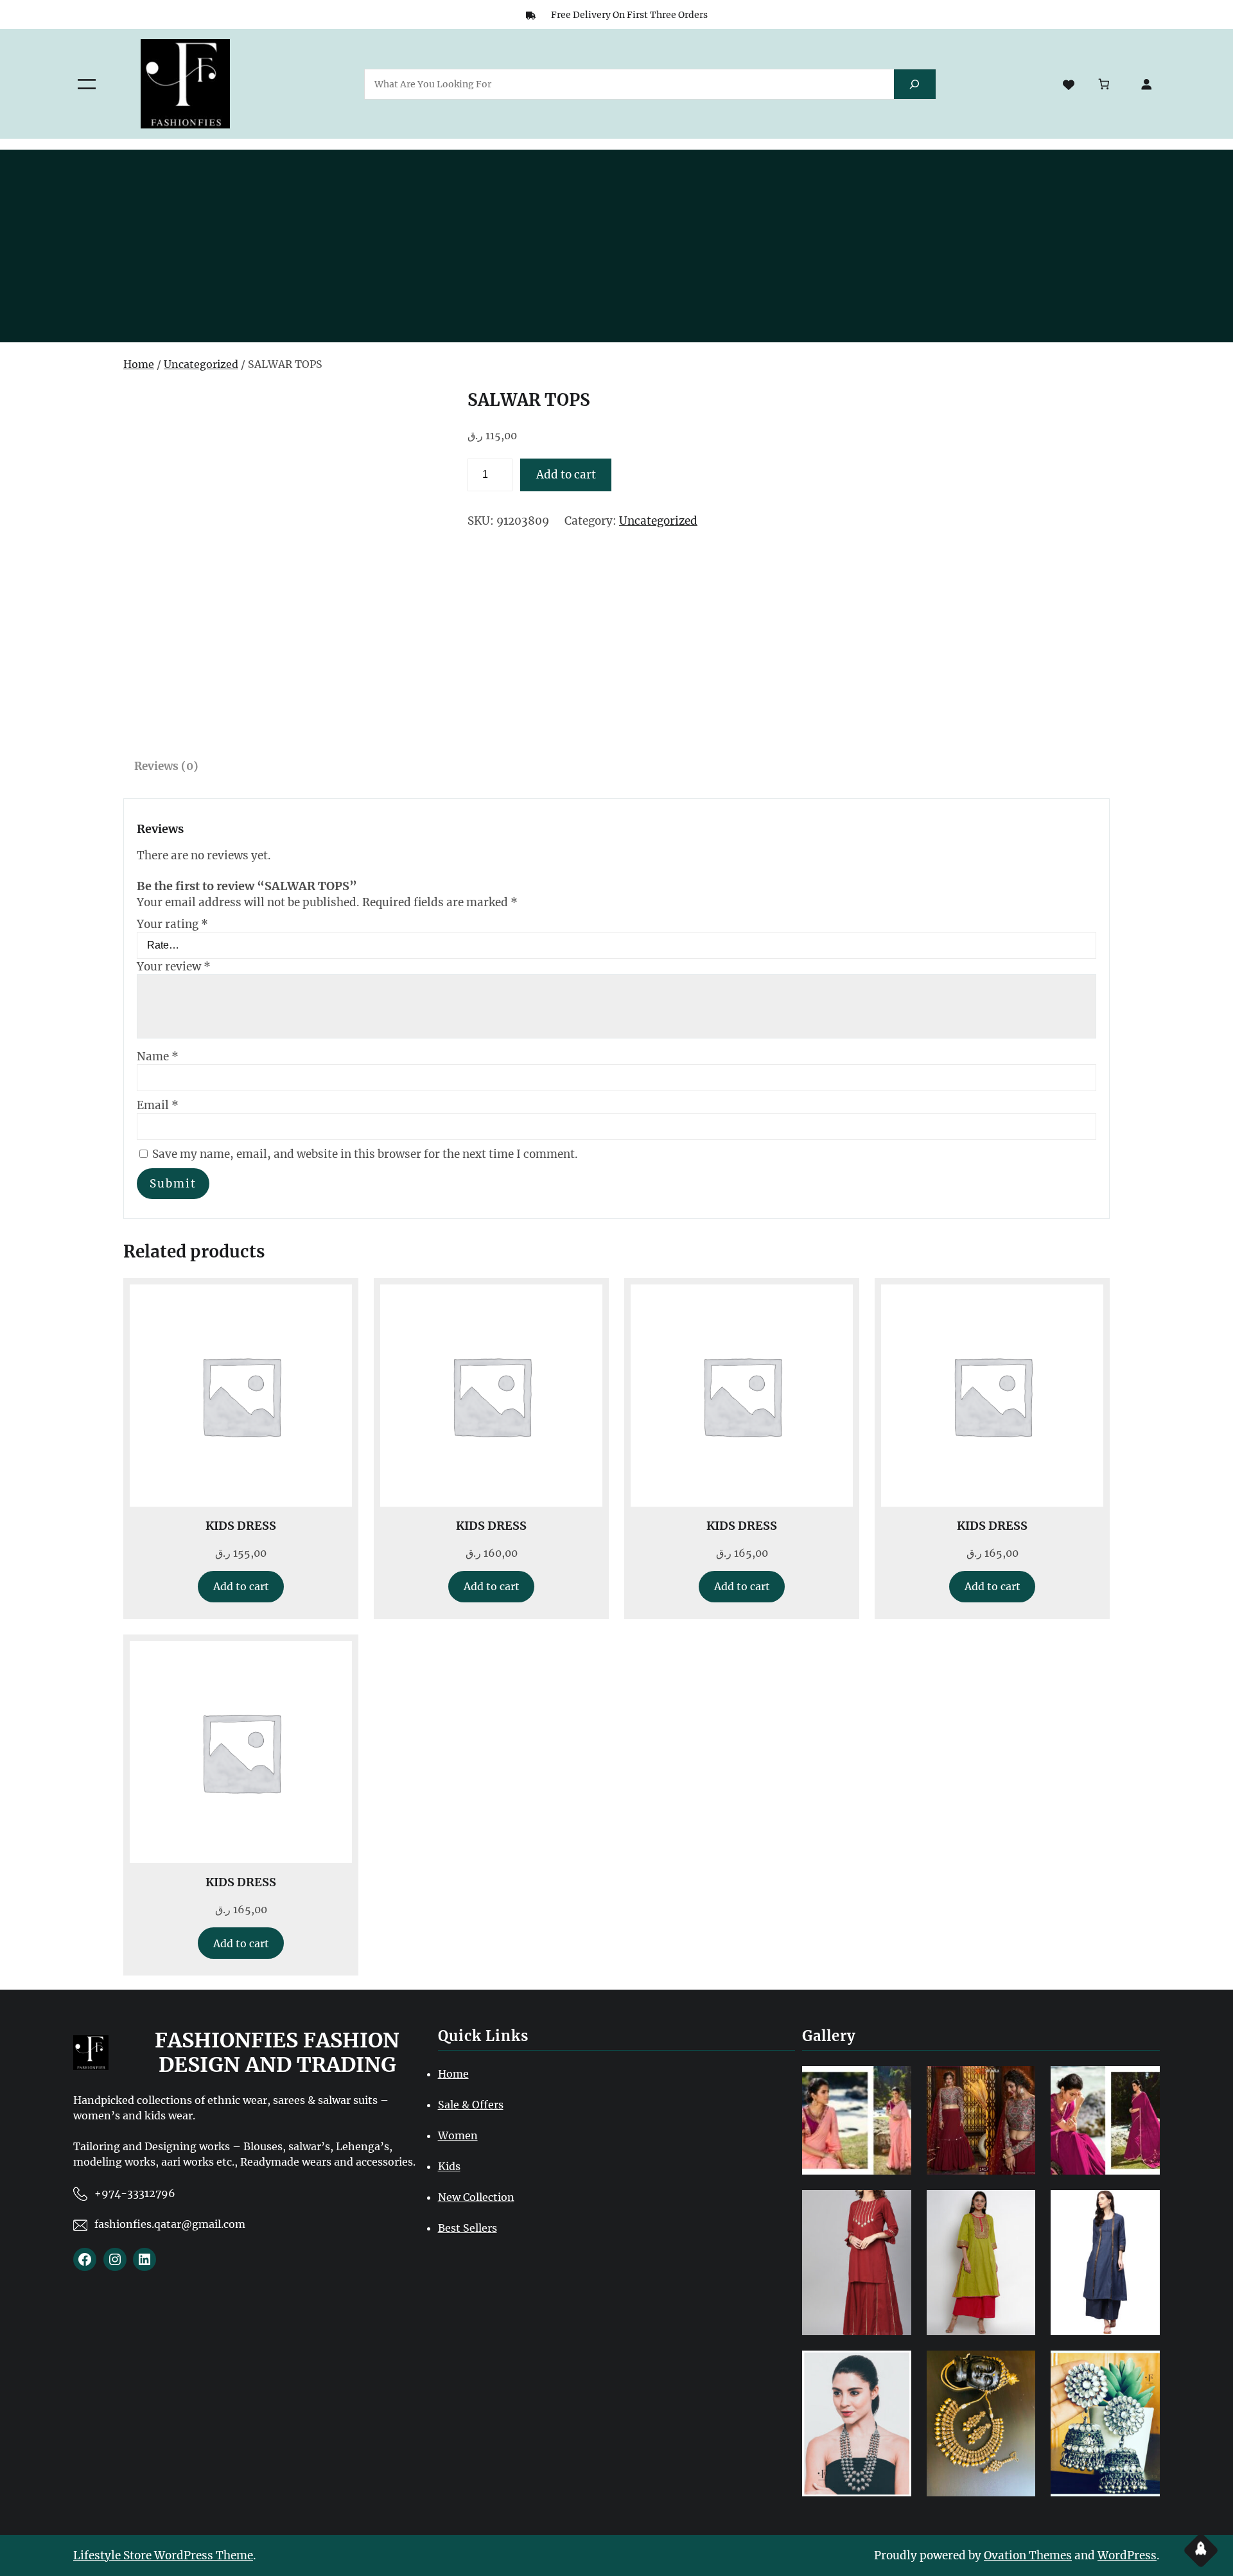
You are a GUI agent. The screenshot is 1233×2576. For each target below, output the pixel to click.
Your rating (172, 924)
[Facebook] (85, 2259)
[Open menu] (87, 84)
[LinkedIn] (144, 2259)
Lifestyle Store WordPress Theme (163, 2555)
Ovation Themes (1028, 2555)
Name (158, 1056)
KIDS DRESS (241, 1526)
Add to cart (566, 475)
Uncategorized (201, 364)
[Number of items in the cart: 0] (1104, 84)
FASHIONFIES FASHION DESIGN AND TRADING (277, 2053)
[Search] (915, 84)
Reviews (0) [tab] (166, 766)
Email (158, 1105)
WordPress (1127, 2555)
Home (139, 364)
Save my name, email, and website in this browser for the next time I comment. (365, 1154)
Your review (174, 967)
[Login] (1147, 84)
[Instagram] (115, 2259)
